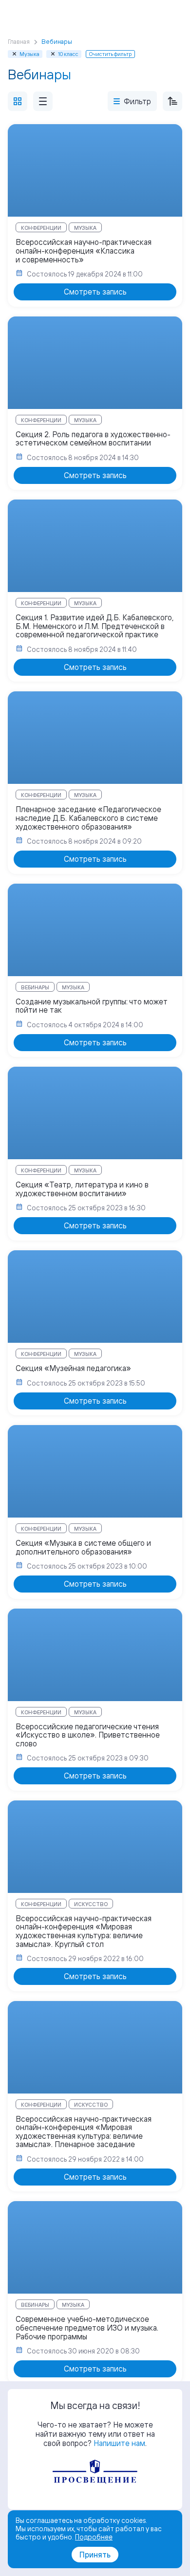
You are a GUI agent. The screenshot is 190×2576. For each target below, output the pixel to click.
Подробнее (94, 2537)
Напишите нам (119, 2443)
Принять (95, 2555)
